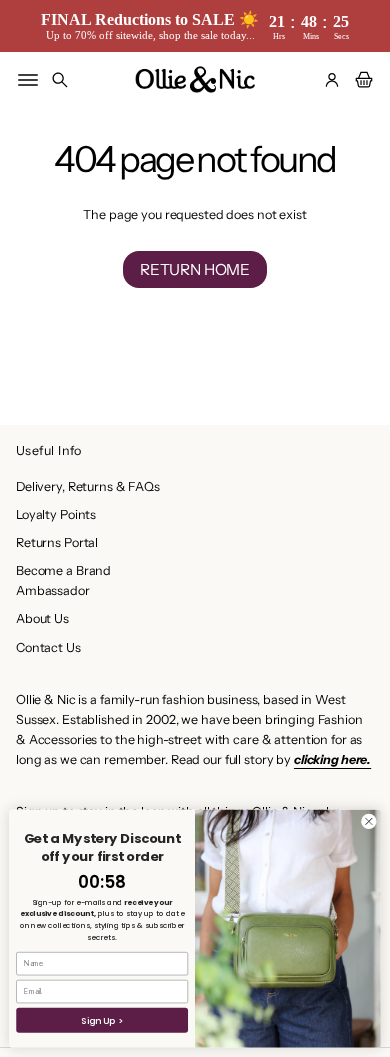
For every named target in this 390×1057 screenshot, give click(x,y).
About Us (42, 618)
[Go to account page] (332, 80)
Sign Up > (102, 1020)
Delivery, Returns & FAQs (88, 486)
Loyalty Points (56, 514)
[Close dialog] (369, 821)
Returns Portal (57, 542)
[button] (60, 80)
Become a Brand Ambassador (63, 580)
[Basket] (361, 80)
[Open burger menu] (28, 80)
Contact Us (48, 647)
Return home (195, 269)
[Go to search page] (60, 80)
